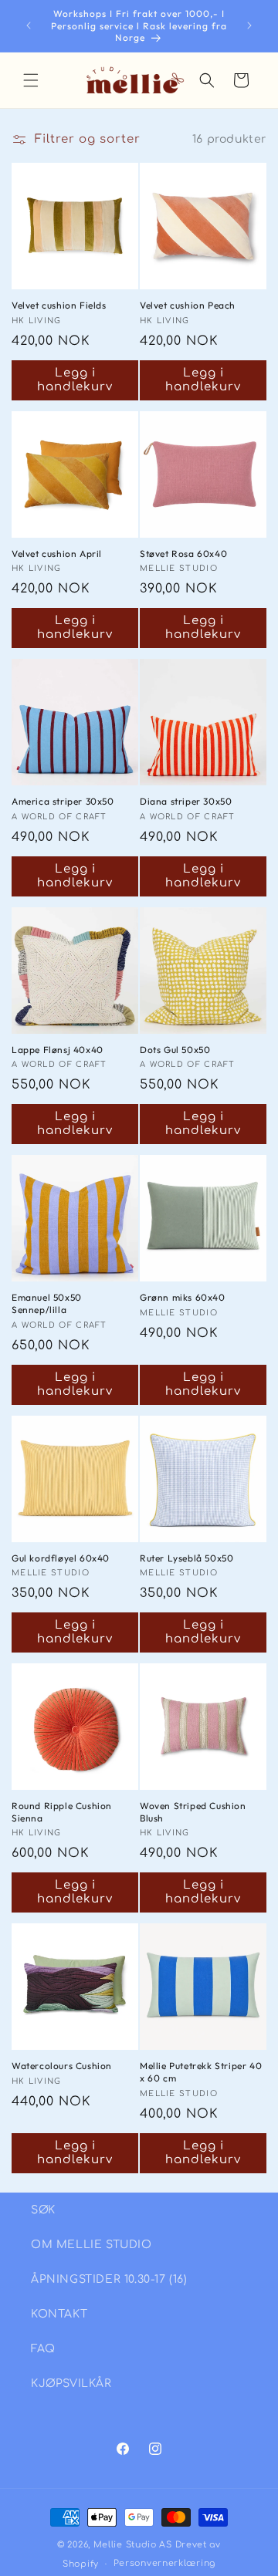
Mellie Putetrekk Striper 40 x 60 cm (201, 2072)
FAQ (43, 2349)
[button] (31, 80)
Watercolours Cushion (62, 2066)
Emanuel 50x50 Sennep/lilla (47, 1303)
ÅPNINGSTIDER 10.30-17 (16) (109, 2279)
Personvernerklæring (164, 2563)
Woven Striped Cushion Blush (193, 1812)
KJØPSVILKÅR (71, 2384)
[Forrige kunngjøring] (29, 25)
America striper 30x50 (63, 801)
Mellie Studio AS (133, 2545)
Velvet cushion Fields (59, 305)
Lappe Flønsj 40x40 (58, 1050)
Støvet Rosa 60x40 (183, 554)
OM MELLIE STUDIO (92, 2245)
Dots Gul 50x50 (175, 1050)
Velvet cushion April (57, 554)
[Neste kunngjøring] (249, 25)
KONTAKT (59, 2314)
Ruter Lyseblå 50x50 (186, 1558)
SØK (43, 2210)
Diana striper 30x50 (186, 801)
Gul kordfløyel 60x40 (61, 1558)
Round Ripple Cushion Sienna (62, 1812)
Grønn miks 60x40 (183, 1297)
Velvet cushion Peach (188, 305)
